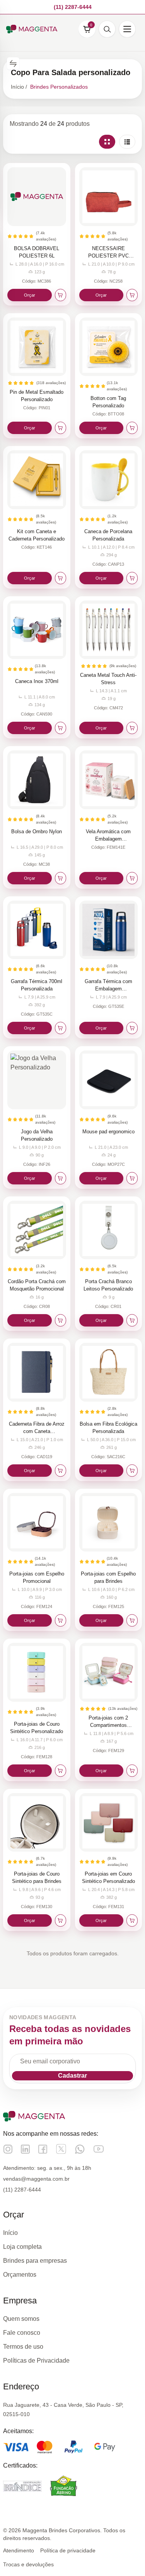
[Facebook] (43, 2149)
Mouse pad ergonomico (108, 1132)
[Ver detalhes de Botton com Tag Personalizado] (109, 347)
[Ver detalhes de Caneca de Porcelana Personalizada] (109, 480)
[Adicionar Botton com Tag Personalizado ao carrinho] (132, 428)
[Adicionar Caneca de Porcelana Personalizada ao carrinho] (132, 578)
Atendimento (19, 2550)
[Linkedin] (25, 2149)
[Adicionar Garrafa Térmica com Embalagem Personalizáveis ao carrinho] (132, 1028)
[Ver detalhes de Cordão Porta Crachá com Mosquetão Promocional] (37, 1230)
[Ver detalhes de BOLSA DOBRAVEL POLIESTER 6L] (37, 197)
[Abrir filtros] (13, 63)
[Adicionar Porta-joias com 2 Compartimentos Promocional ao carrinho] (132, 1771)
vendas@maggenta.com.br (36, 2179)
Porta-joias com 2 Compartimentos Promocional (108, 1725)
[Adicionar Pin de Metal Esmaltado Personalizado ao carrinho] (61, 428)
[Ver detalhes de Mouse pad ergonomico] (109, 1080)
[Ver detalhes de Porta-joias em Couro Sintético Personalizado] (109, 1823)
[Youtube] (99, 2149)
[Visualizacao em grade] (107, 142)
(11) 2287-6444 (22, 2190)
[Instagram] (8, 2149)
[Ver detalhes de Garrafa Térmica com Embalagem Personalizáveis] (109, 930)
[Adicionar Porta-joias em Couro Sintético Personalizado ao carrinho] (132, 1920)
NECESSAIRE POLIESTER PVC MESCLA (108, 256)
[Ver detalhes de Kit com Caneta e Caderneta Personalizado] (37, 480)
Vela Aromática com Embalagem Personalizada (108, 839)
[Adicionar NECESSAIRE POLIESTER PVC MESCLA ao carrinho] (132, 295)
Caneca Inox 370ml (37, 681)
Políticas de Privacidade (36, 2361)
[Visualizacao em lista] (127, 142)
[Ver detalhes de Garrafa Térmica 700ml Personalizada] (37, 930)
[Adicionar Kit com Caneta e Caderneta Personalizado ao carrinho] (61, 578)
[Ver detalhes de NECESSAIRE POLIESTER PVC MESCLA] (109, 197)
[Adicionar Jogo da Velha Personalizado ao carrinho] (61, 1178)
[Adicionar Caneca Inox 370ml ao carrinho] (61, 728)
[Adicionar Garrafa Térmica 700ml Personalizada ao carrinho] (61, 1028)
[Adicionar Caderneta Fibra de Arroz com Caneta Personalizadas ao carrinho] (61, 1471)
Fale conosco (22, 2333)
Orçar (30, 295)
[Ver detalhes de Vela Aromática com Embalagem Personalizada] (109, 780)
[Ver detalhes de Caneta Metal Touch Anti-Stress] (109, 630)
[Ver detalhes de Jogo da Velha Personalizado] (37, 1080)
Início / (19, 87)
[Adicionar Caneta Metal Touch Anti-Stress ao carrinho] (132, 728)
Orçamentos (20, 2275)
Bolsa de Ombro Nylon (37, 831)
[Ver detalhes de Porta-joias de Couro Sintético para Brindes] (37, 1823)
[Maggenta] (32, 29)
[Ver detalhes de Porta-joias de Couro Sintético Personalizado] (37, 1672)
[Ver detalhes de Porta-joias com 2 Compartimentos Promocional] (109, 1672)
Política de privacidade (68, 2550)
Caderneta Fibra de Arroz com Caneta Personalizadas (37, 1431)
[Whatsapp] (80, 2149)
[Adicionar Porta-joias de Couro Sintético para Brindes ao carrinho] (61, 1920)
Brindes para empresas (35, 2261)
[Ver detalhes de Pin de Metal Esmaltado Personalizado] (37, 347)
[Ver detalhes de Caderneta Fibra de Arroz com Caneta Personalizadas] (37, 1372)
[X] (61, 2149)
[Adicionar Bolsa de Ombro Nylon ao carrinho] (61, 878)
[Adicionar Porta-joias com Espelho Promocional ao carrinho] (61, 1620)
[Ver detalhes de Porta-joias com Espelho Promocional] (37, 1522)
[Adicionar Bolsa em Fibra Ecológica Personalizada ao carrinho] (132, 1471)
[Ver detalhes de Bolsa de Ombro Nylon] (37, 780)
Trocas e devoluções (28, 2564)
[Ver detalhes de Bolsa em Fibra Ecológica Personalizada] (109, 1372)
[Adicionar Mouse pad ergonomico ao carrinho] (132, 1178)
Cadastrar (72, 2076)
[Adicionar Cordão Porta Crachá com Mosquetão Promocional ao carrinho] (61, 1320)
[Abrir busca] (107, 29)
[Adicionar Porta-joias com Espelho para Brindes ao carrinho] (132, 1620)
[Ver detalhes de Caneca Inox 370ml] (37, 630)
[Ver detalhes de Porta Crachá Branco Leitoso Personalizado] (109, 1230)
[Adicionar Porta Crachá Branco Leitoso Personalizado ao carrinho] (132, 1320)
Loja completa (22, 2247)
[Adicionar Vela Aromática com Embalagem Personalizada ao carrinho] (132, 878)
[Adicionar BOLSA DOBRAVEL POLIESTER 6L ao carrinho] (61, 295)
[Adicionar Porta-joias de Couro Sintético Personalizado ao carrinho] (61, 1771)
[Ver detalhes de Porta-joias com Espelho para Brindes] (109, 1522)
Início (10, 2233)
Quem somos (21, 2319)
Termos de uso (23, 2347)
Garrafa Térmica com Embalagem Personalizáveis (108, 989)
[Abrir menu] (127, 29)
